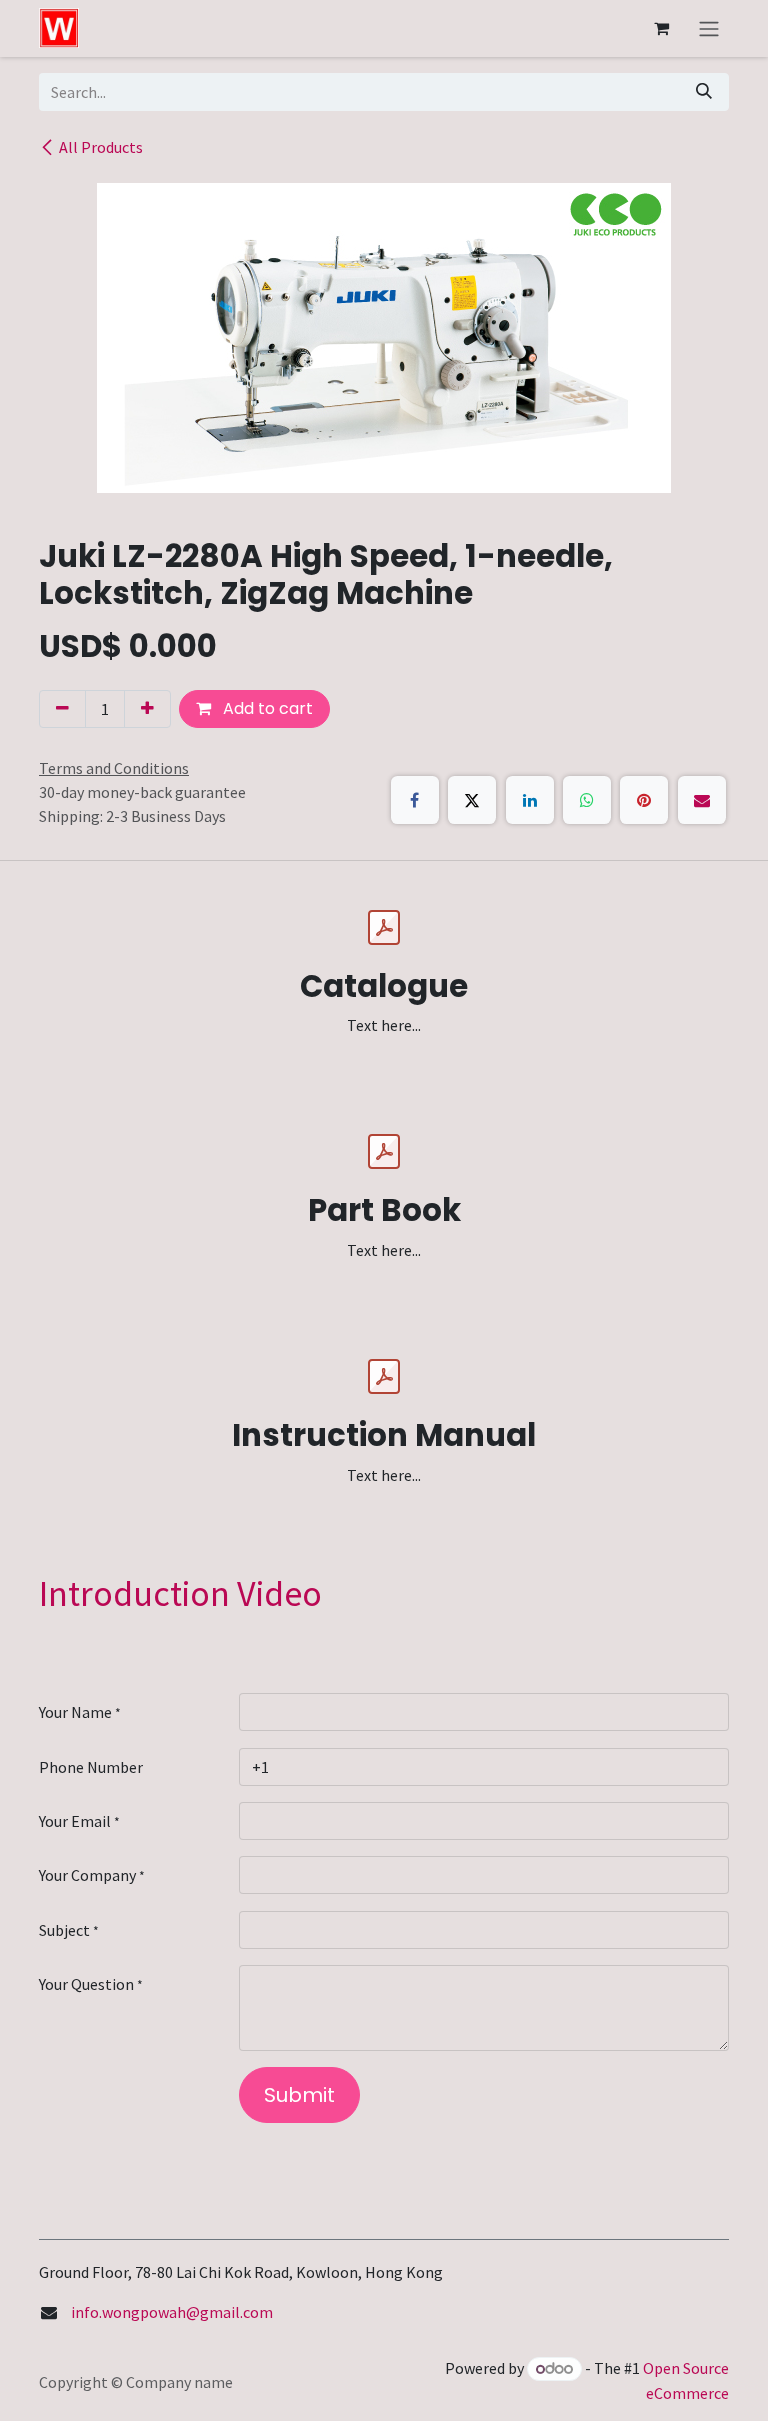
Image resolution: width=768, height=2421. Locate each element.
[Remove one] (62, 709)
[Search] (704, 92)
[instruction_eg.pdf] (384, 1377)
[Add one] (147, 709)
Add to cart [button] (266, 708)
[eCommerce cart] (661, 28)
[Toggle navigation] (709, 28)
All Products (101, 147)
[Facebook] (415, 800)
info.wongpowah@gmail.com (172, 2312)
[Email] (702, 800)
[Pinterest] (644, 800)
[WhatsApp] (587, 800)
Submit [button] (299, 2095)
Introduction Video (180, 1593)
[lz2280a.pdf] (384, 928)
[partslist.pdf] (384, 1152)
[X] (472, 800)
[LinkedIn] (530, 800)
